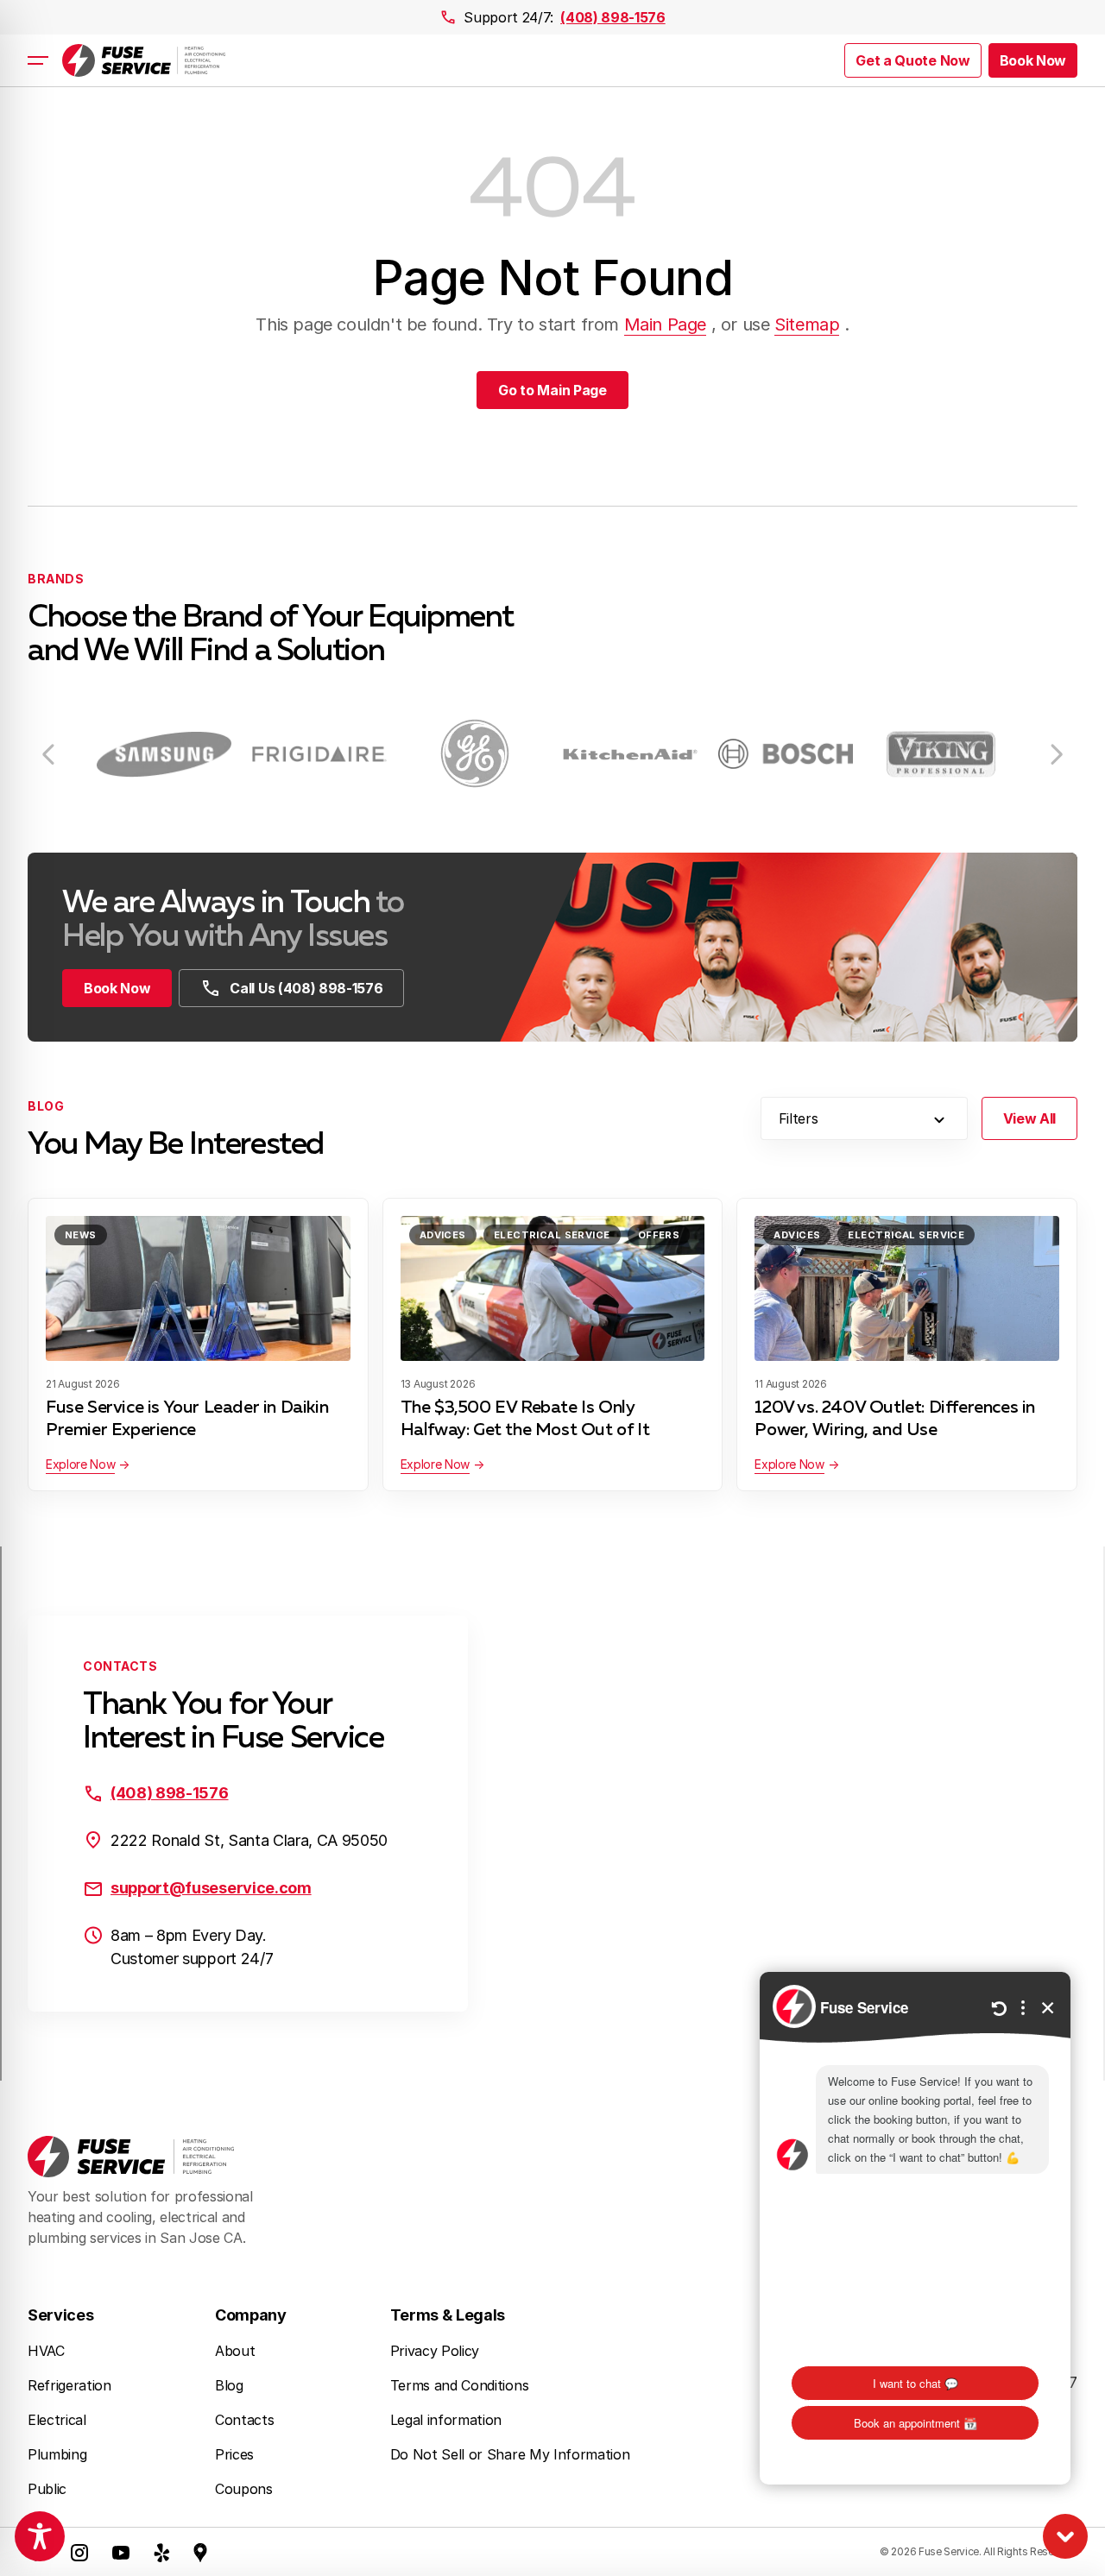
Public (47, 2489)
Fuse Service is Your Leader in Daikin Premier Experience (187, 1419)
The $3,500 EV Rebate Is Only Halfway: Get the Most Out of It (525, 1419)
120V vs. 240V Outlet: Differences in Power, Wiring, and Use (895, 1419)
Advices (443, 1235)
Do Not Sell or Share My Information (510, 2454)
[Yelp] (162, 2552)
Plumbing (57, 2454)
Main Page (665, 324)
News (81, 1235)
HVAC (46, 2351)
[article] (164, 754)
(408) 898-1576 (613, 17)
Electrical (57, 2420)
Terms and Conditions (460, 2385)
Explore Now (80, 1464)
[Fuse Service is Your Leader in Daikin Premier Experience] (198, 1288)
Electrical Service (552, 1235)
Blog (229, 2385)
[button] (1033, 60)
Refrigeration (69, 2385)
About (235, 2351)
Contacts (244, 2420)
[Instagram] (79, 2552)
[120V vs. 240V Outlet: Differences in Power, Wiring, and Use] (907, 1288)
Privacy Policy (435, 2351)
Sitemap (807, 324)
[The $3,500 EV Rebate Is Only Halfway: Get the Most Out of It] (553, 1288)
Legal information (446, 2420)
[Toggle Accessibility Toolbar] (40, 2536)
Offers (659, 1235)
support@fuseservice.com (211, 1888)
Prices (234, 2454)
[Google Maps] (200, 2552)
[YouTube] (121, 2552)
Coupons (244, 2489)
